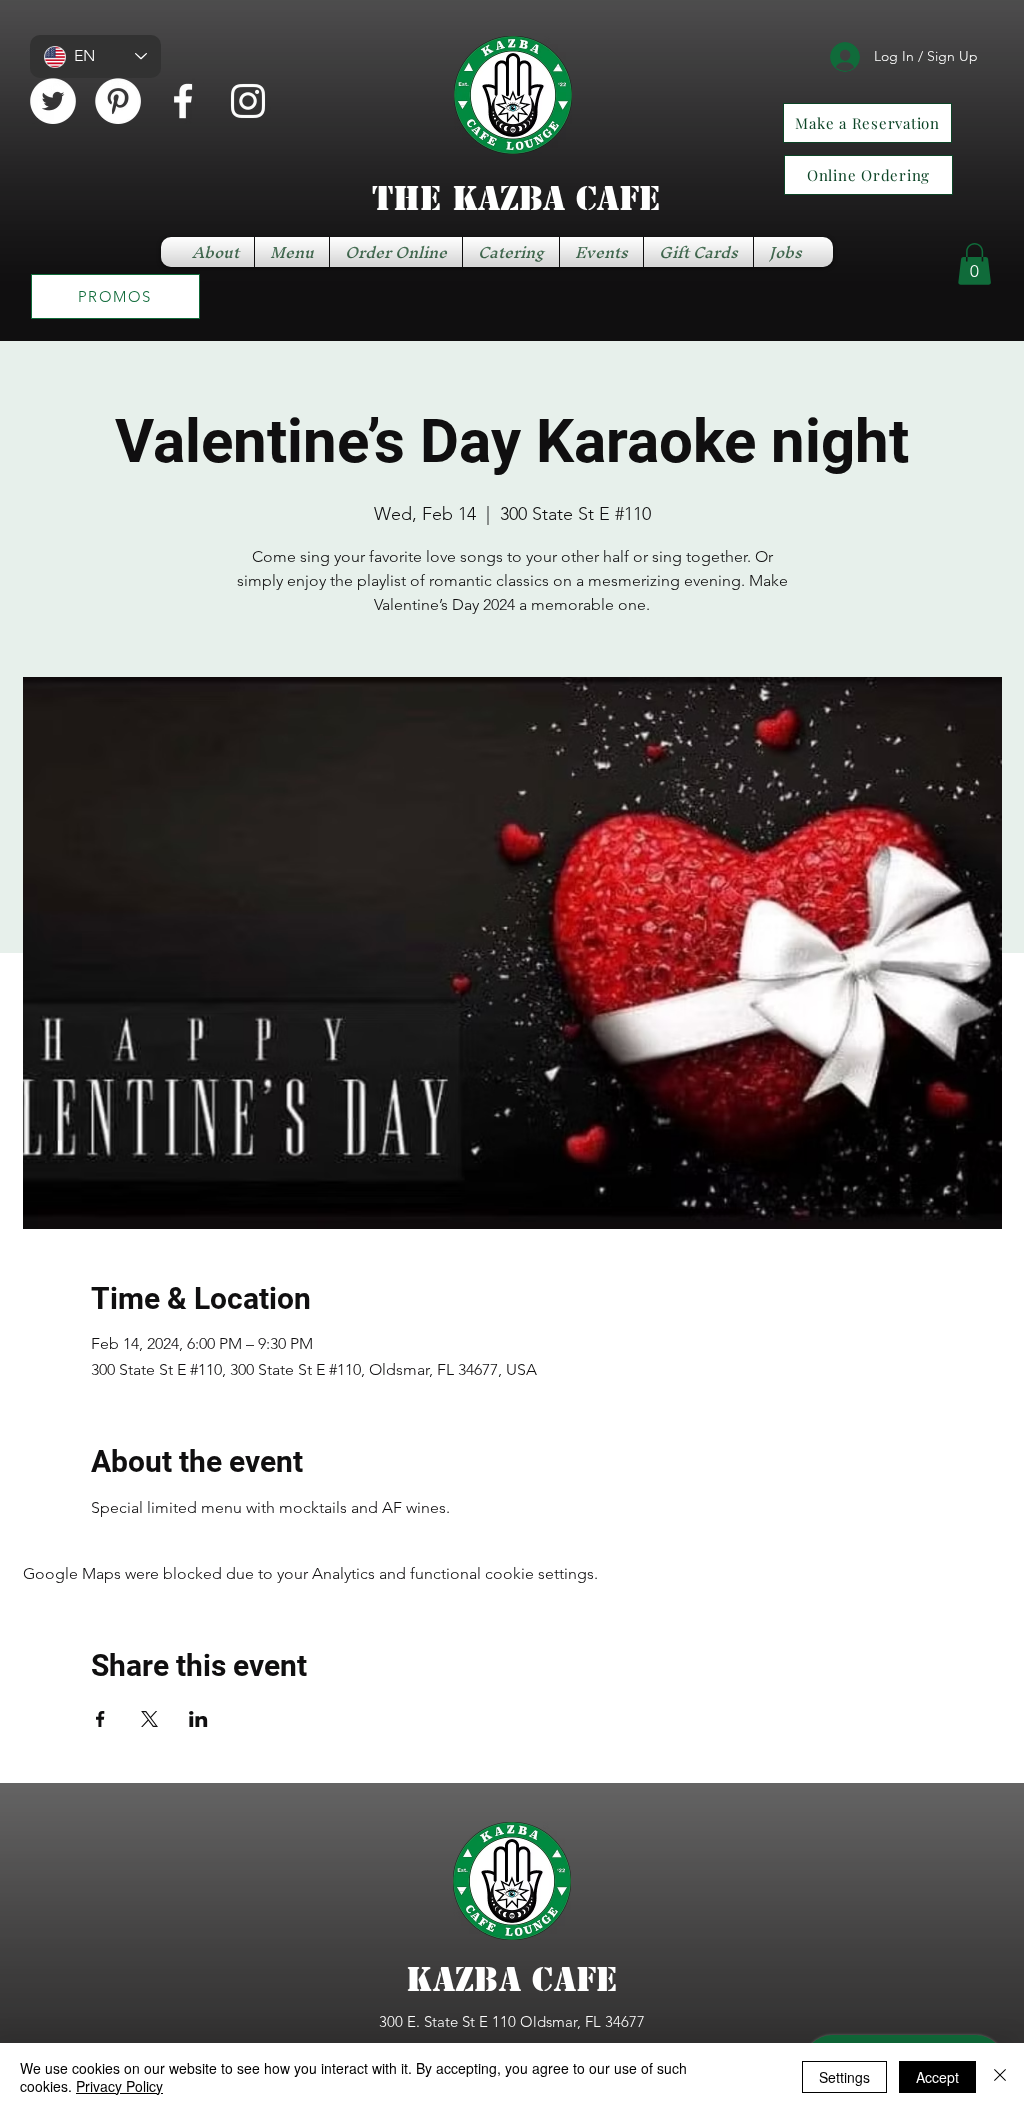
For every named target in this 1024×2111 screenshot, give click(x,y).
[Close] (1000, 2077)
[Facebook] (183, 101)
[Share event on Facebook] (100, 1719)
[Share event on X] (149, 1719)
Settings (844, 2077)
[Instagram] (248, 101)
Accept (937, 2077)
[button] (974, 264)
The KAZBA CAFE (516, 198)
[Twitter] (53, 101)
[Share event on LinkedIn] (198, 1719)
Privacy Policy (119, 2086)
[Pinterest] (118, 101)
